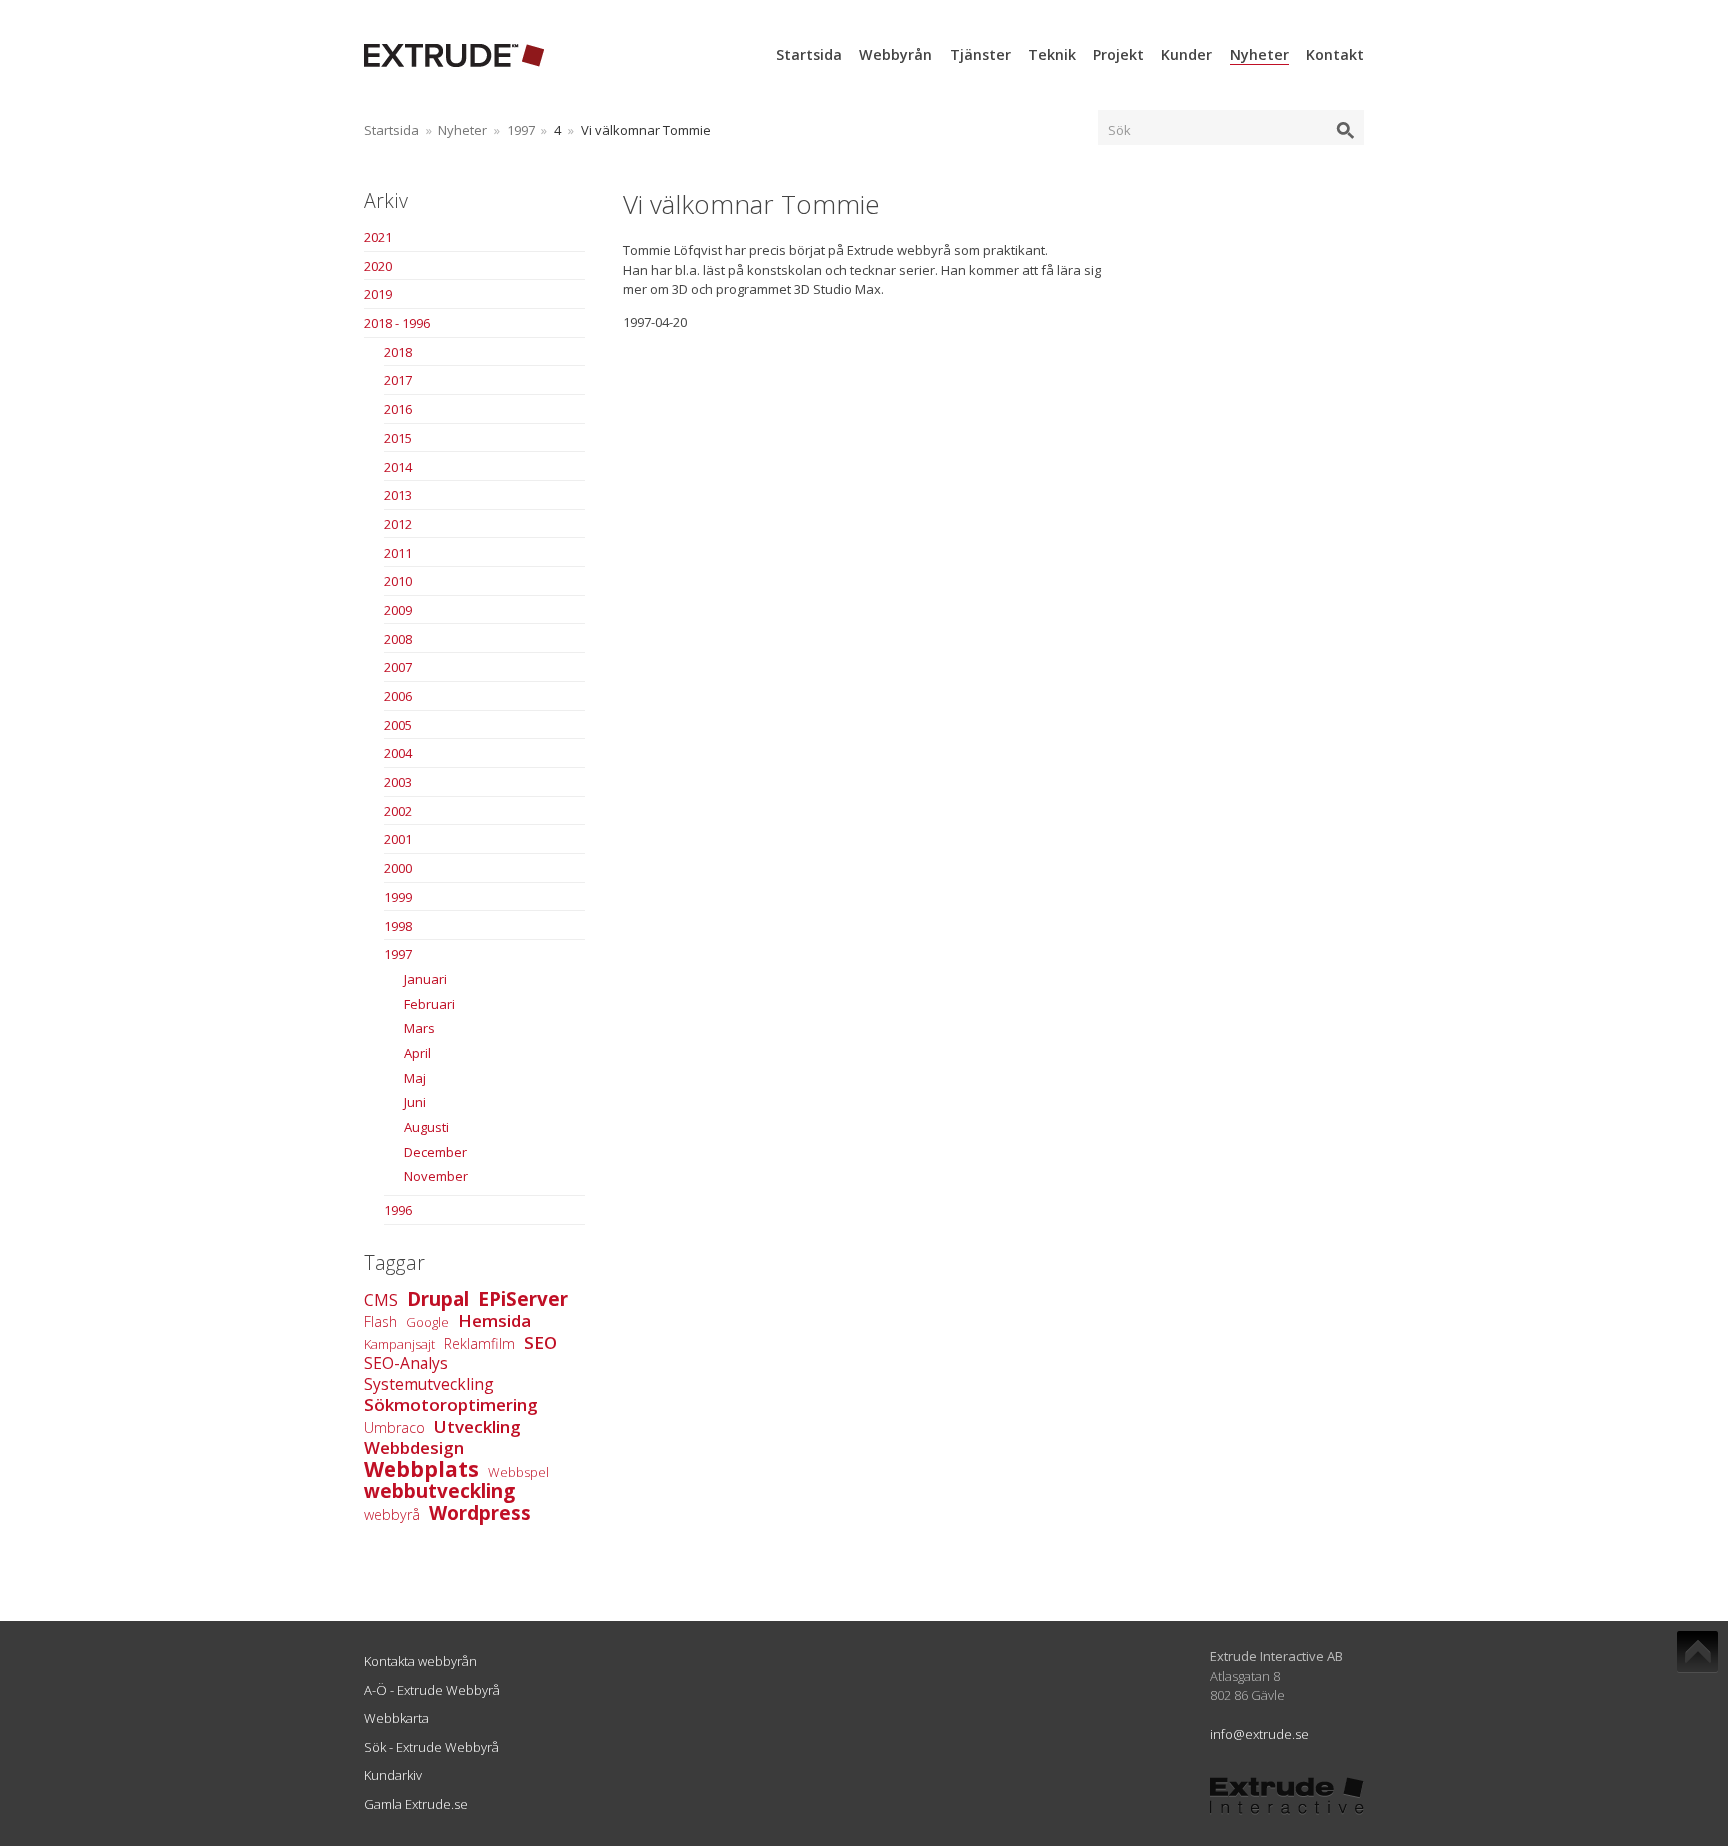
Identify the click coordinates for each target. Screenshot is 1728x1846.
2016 (398, 409)
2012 (398, 524)
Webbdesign (414, 1447)
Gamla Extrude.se (416, 1804)
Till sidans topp (1697, 1652)
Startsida (809, 54)
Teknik (1052, 54)
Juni (415, 1102)
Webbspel (518, 1472)
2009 (398, 610)
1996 (398, 1210)
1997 (521, 130)
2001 (398, 839)
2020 (378, 266)
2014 (398, 467)
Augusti (426, 1127)
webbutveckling (439, 1491)
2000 (398, 868)
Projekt (1118, 54)
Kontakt (1335, 54)
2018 (398, 352)
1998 (398, 926)
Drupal (438, 1299)
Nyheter (1259, 54)
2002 (398, 811)
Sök (1119, 130)
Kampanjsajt (399, 1344)
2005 (398, 725)
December (435, 1152)
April (417, 1053)
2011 (398, 553)
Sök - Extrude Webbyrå (431, 1747)
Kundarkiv (393, 1775)
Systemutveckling (429, 1384)
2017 (398, 380)
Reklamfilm (479, 1343)
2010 (398, 581)
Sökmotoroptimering (451, 1404)
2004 (398, 753)
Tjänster (980, 54)
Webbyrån (895, 54)
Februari (429, 1004)
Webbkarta (396, 1718)
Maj (415, 1078)
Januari (425, 979)
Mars (419, 1028)
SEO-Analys (406, 1363)
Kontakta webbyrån (420, 1661)
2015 (398, 438)
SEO (540, 1342)
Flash (380, 1321)
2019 (378, 294)
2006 (398, 696)
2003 (398, 782)
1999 (398, 897)
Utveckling (477, 1426)
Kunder (1186, 54)
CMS (381, 1300)
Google (427, 1322)
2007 (398, 667)
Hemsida (494, 1320)
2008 (398, 639)
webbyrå (392, 1514)
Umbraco (394, 1427)
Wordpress (480, 1513)
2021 (378, 237)
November (436, 1176)
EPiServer (523, 1299)
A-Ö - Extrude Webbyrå (432, 1690)
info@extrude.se (1259, 1734)
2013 (398, 495)
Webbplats (421, 1469)
